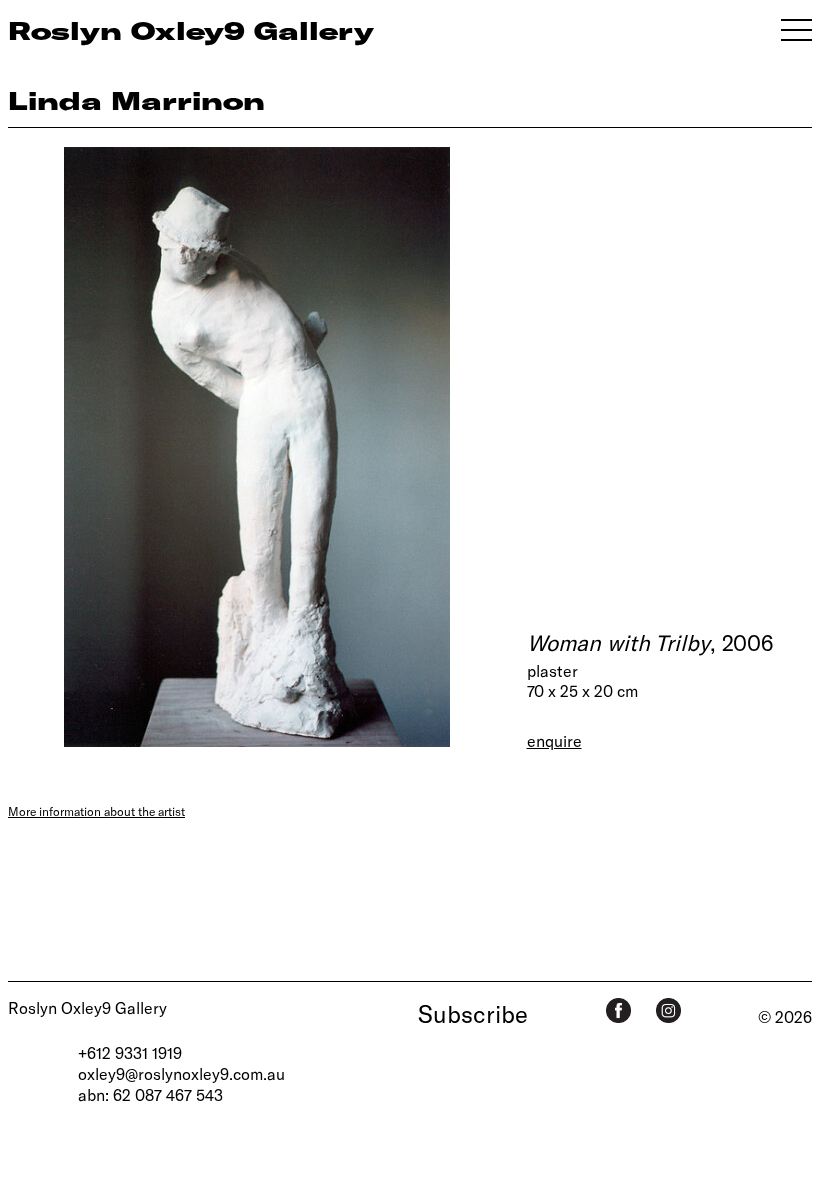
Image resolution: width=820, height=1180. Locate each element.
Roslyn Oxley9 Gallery (87, 1007)
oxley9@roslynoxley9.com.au (181, 1073)
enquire (554, 740)
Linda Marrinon (136, 100)
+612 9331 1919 (130, 1052)
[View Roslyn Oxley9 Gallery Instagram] (668, 1010)
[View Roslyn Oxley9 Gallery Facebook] (618, 1010)
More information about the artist (96, 811)
